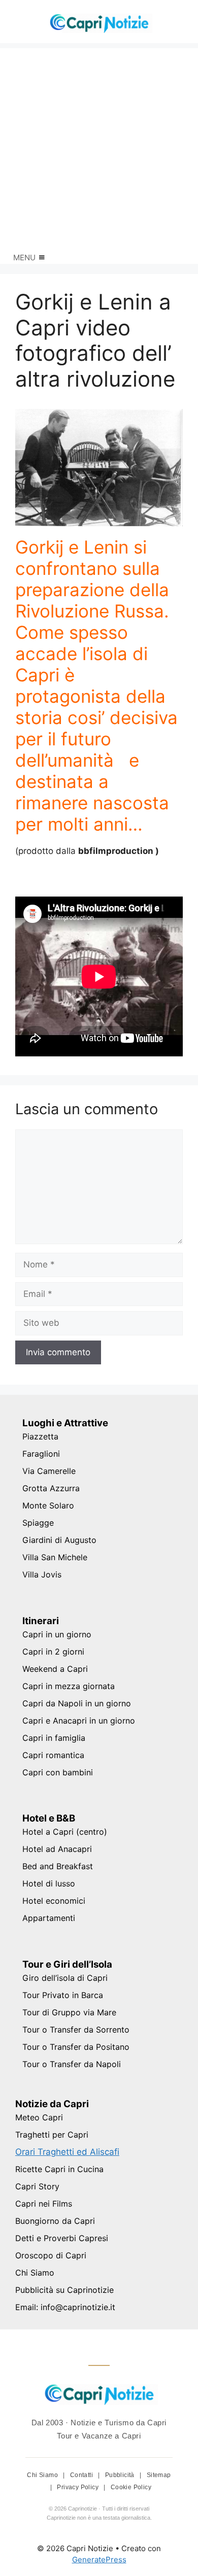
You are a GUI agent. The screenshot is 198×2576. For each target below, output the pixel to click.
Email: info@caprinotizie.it (65, 2307)
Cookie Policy (131, 2487)
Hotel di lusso (49, 1883)
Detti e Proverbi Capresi (62, 2238)
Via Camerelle (49, 1471)
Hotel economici (54, 1901)
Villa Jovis (42, 1574)
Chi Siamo (35, 2273)
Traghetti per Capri (52, 2135)
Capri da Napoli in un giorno (77, 1703)
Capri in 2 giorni (53, 1652)
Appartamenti (49, 1918)
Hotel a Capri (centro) (65, 1832)
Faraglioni (41, 1454)
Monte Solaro (48, 1505)
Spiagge (38, 1523)
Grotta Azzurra (51, 1488)
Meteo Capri (39, 2117)
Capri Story (37, 2186)
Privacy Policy (78, 2487)
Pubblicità (121, 2475)
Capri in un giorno (57, 1634)
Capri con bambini (58, 1772)
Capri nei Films (44, 2204)
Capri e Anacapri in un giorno (79, 1721)
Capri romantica (53, 1755)
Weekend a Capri (55, 1669)
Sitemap (159, 2475)
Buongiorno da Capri (55, 2221)
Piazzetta (40, 1436)
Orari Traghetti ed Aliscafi (67, 2152)
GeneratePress (99, 2560)
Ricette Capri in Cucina (59, 2169)
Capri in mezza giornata (69, 1686)
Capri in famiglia (54, 1738)
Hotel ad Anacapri (57, 1849)
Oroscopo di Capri (51, 2255)
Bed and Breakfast (58, 1866)
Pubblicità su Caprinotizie (64, 2290)
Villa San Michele (55, 1557)
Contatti (82, 2475)
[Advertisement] (99, 147)
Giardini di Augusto (59, 1540)
